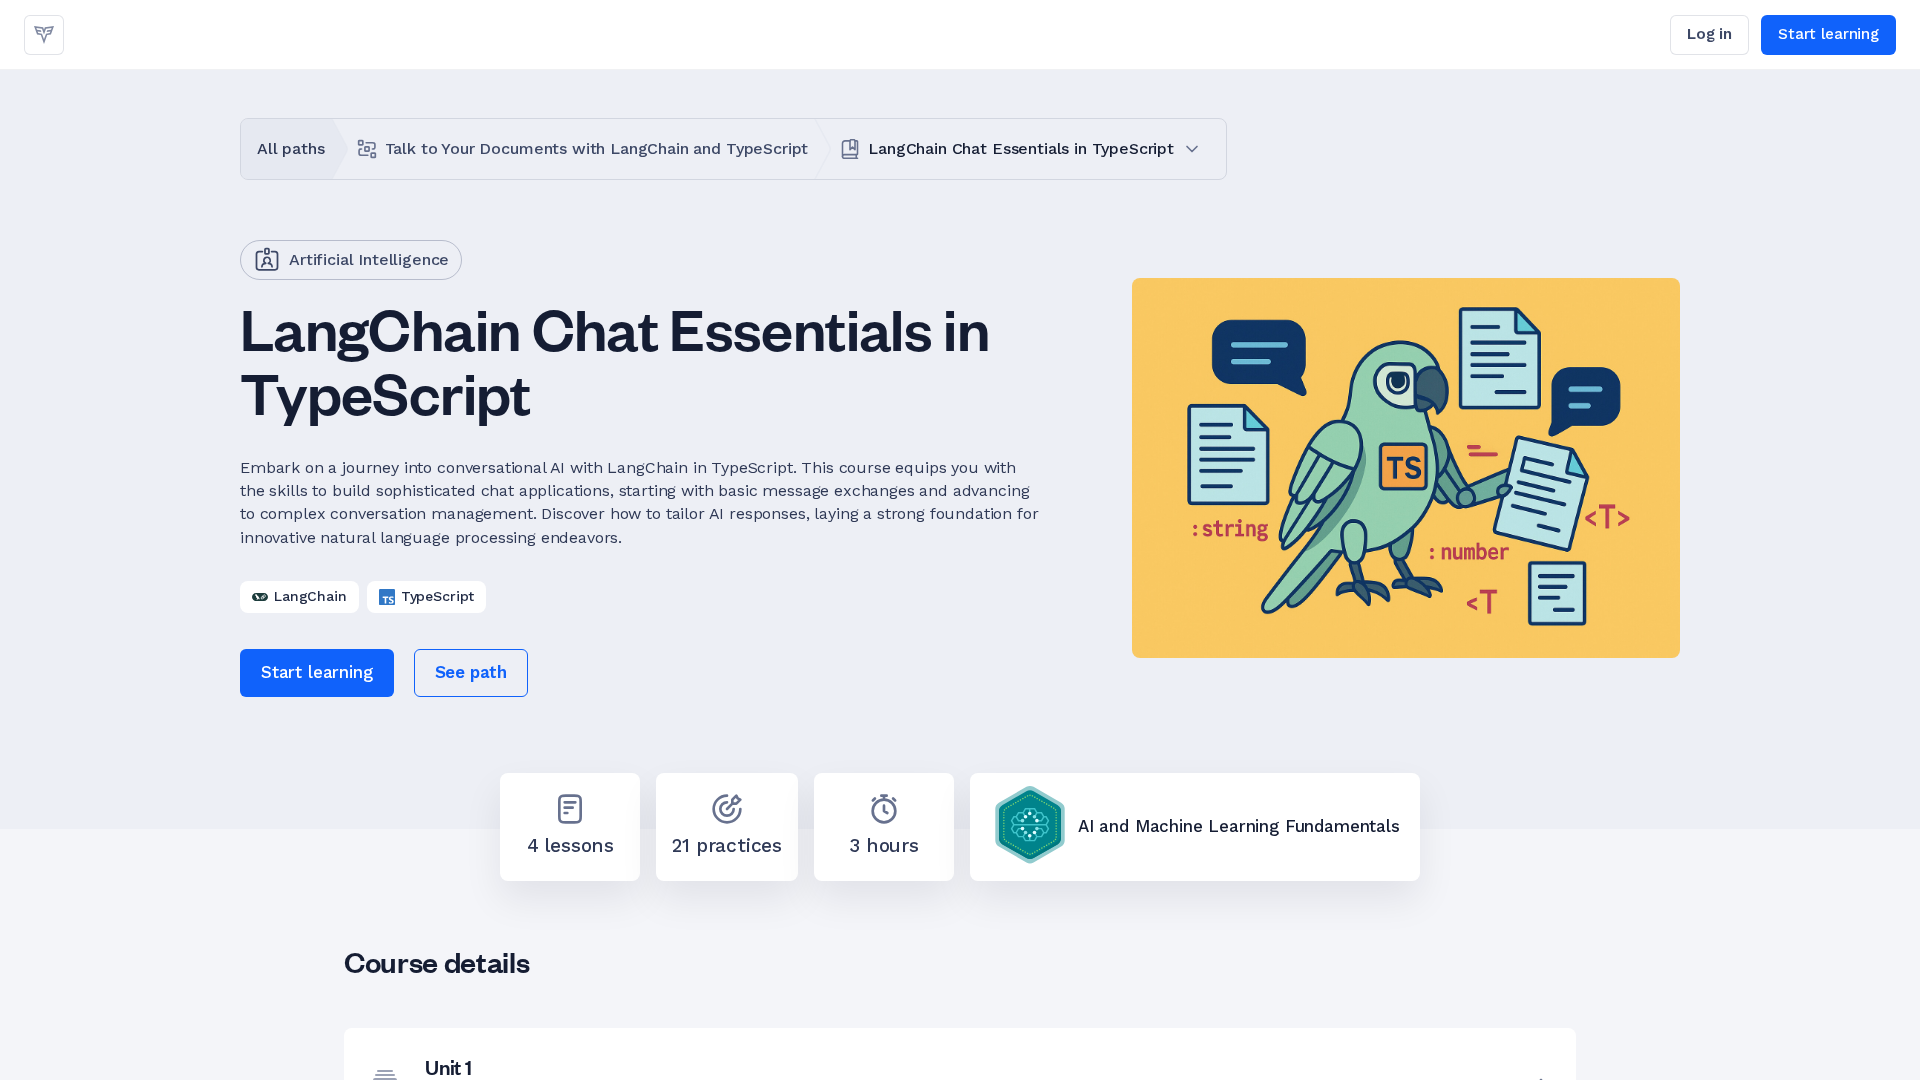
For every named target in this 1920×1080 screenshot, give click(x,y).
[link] (44, 35)
